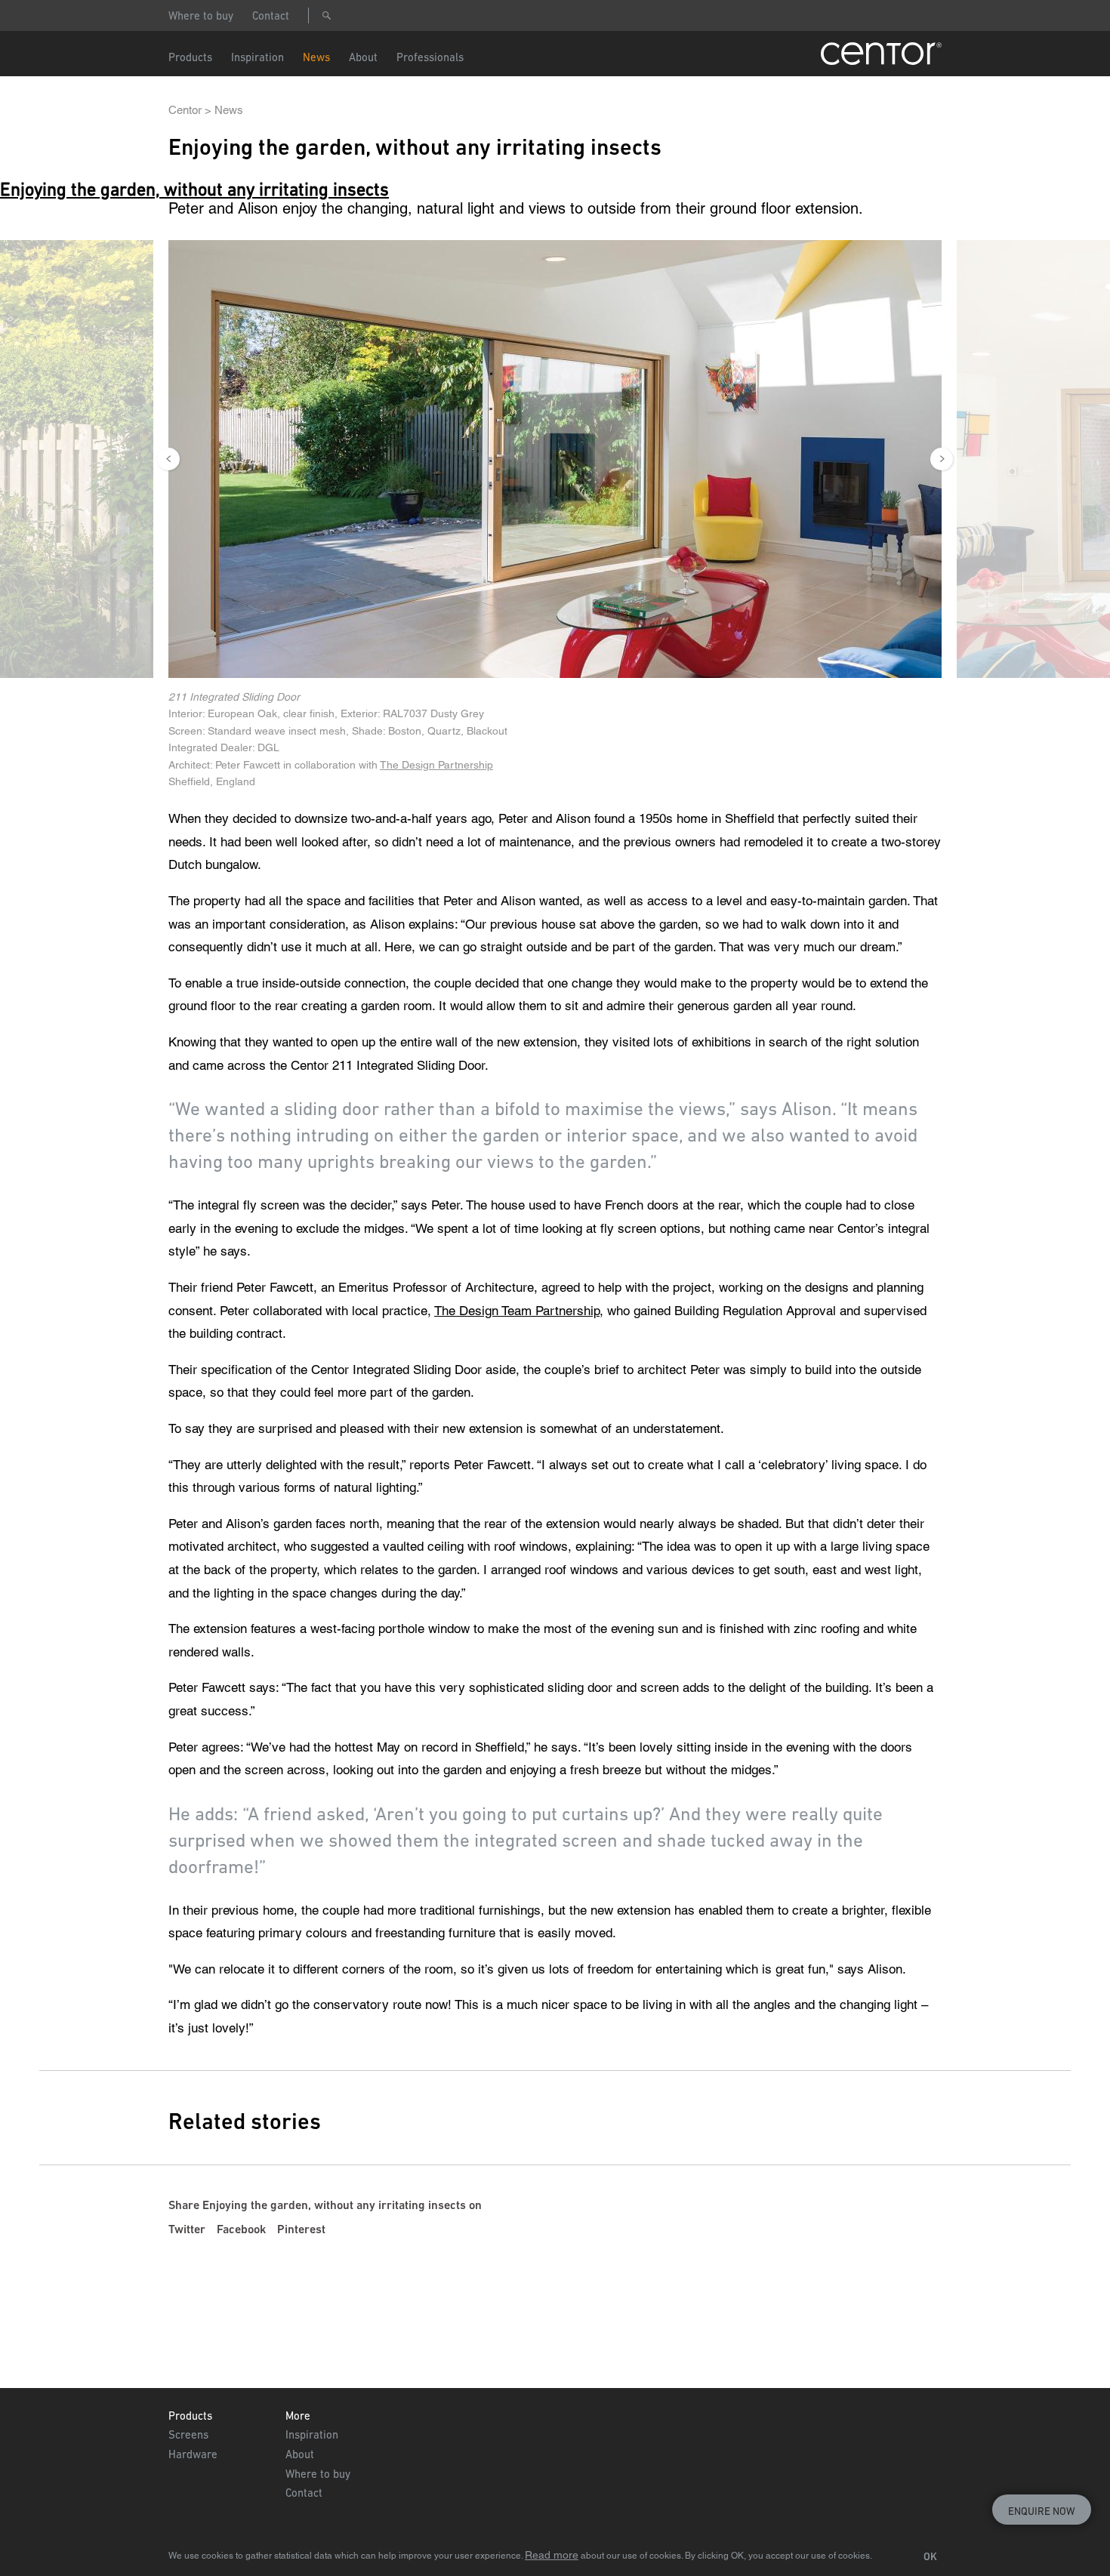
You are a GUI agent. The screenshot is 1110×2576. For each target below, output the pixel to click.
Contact (271, 15)
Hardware (193, 2454)
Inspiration (312, 2434)
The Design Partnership (436, 765)
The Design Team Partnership (517, 1311)
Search (326, 15)
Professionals (430, 57)
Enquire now (1042, 2511)
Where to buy (201, 15)
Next (942, 459)
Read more (552, 2555)
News (316, 57)
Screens (188, 2434)
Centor (185, 110)
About (363, 57)
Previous (168, 459)
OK (930, 2556)
